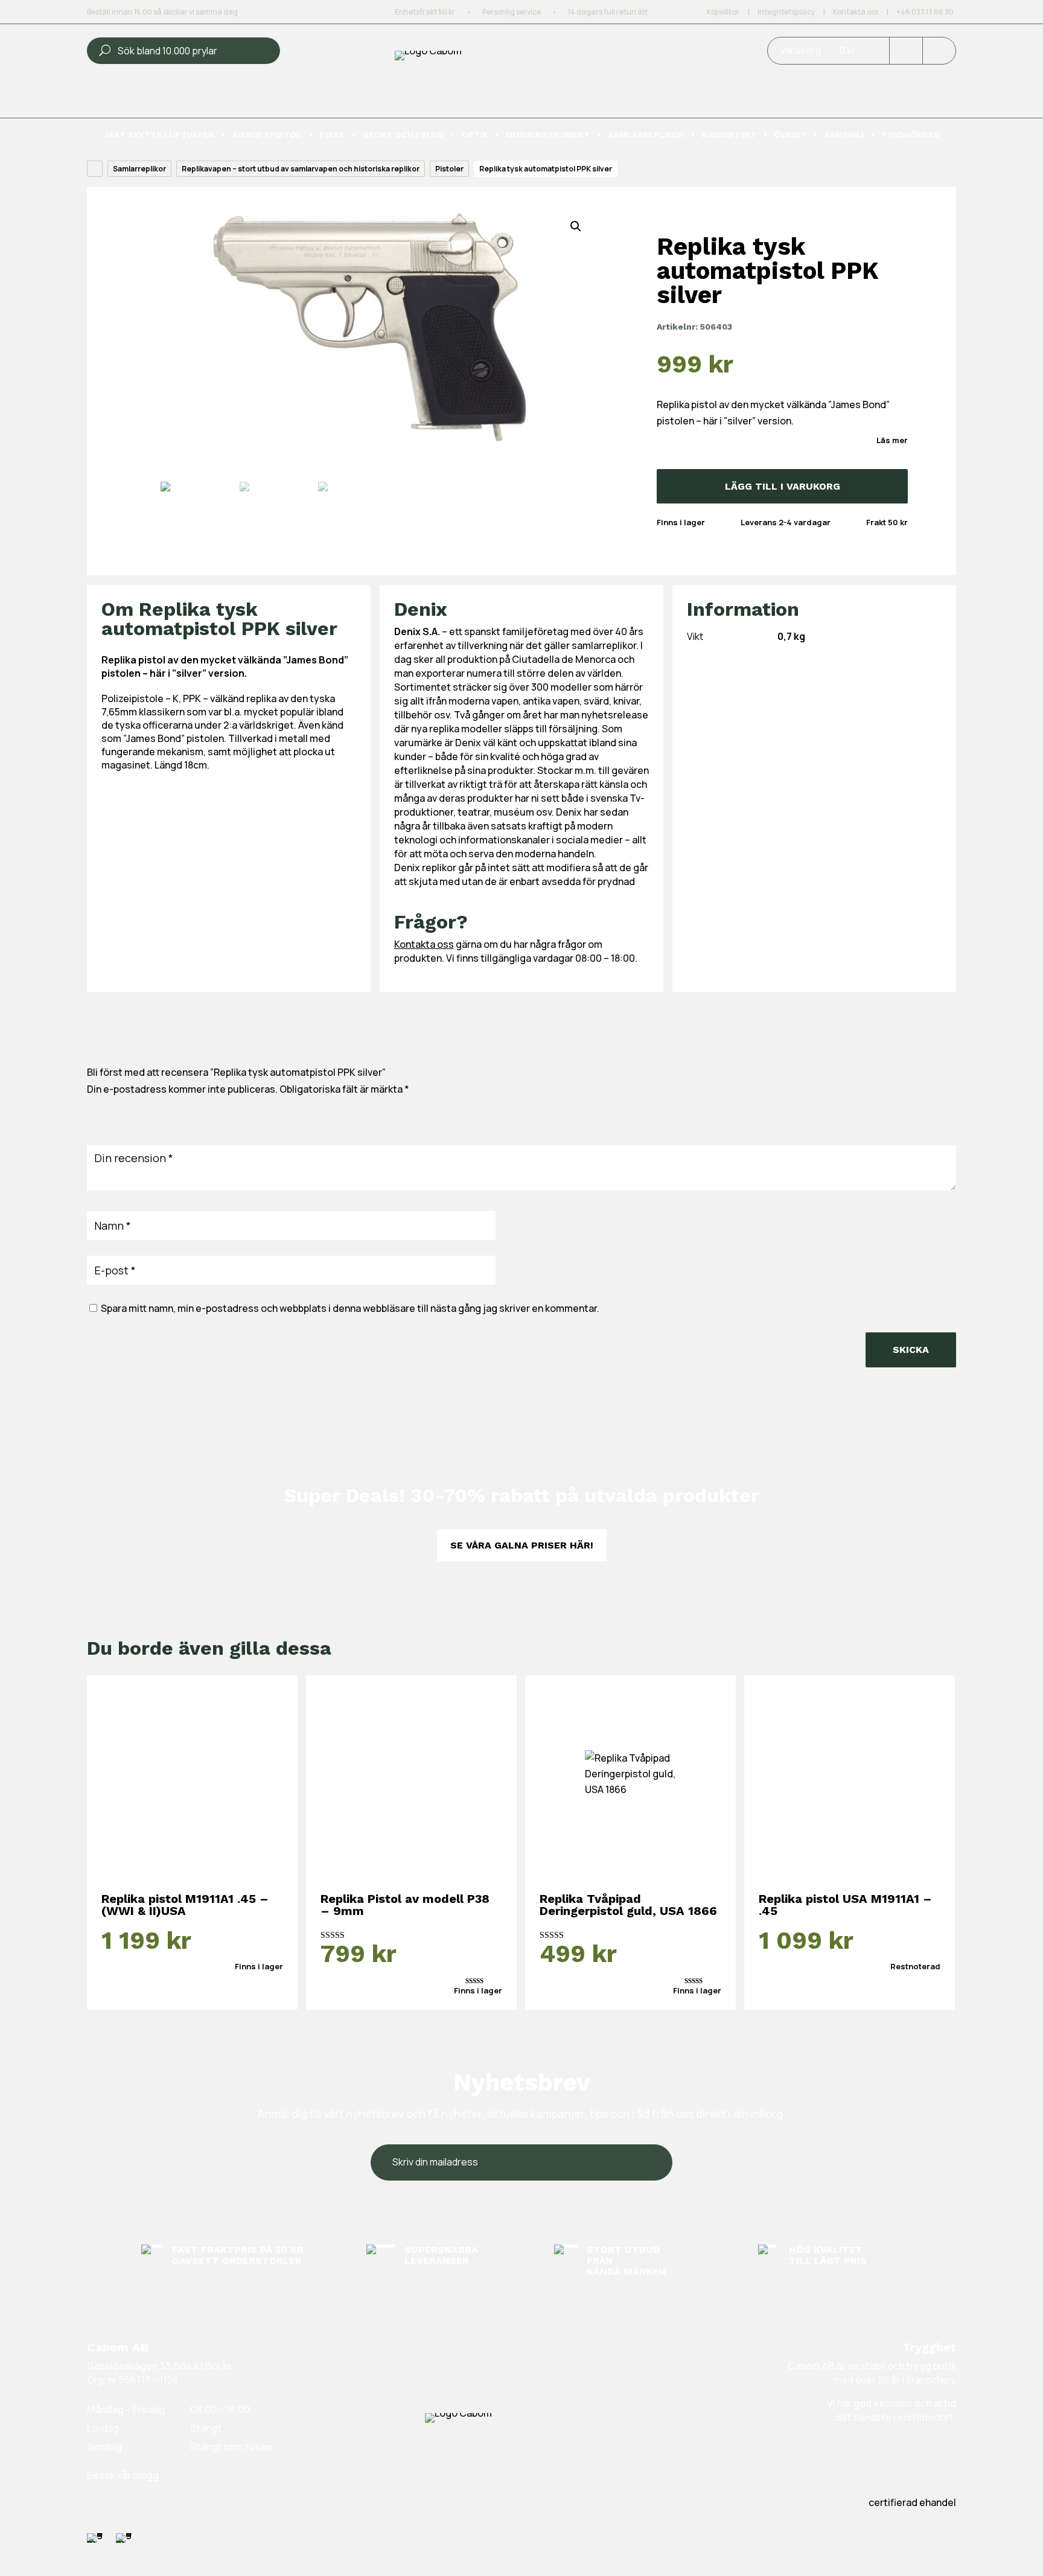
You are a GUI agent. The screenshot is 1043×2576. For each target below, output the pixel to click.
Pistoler (449, 169)
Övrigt (790, 135)
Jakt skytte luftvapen (159, 135)
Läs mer (892, 440)
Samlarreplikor (646, 135)
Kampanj (844, 135)
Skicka (911, 1350)
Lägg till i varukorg (783, 486)
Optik (475, 135)
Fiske (332, 135)
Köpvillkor (723, 12)
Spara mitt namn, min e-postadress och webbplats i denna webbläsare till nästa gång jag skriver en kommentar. (350, 1308)
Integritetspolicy (786, 12)
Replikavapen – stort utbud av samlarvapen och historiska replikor (301, 169)
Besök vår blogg (123, 2475)
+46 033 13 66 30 (925, 12)
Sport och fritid (403, 135)
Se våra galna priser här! (522, 1545)
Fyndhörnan (911, 135)
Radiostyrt (729, 135)
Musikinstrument (548, 135)
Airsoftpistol (267, 135)
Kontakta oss (856, 12)
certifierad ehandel (912, 2502)
